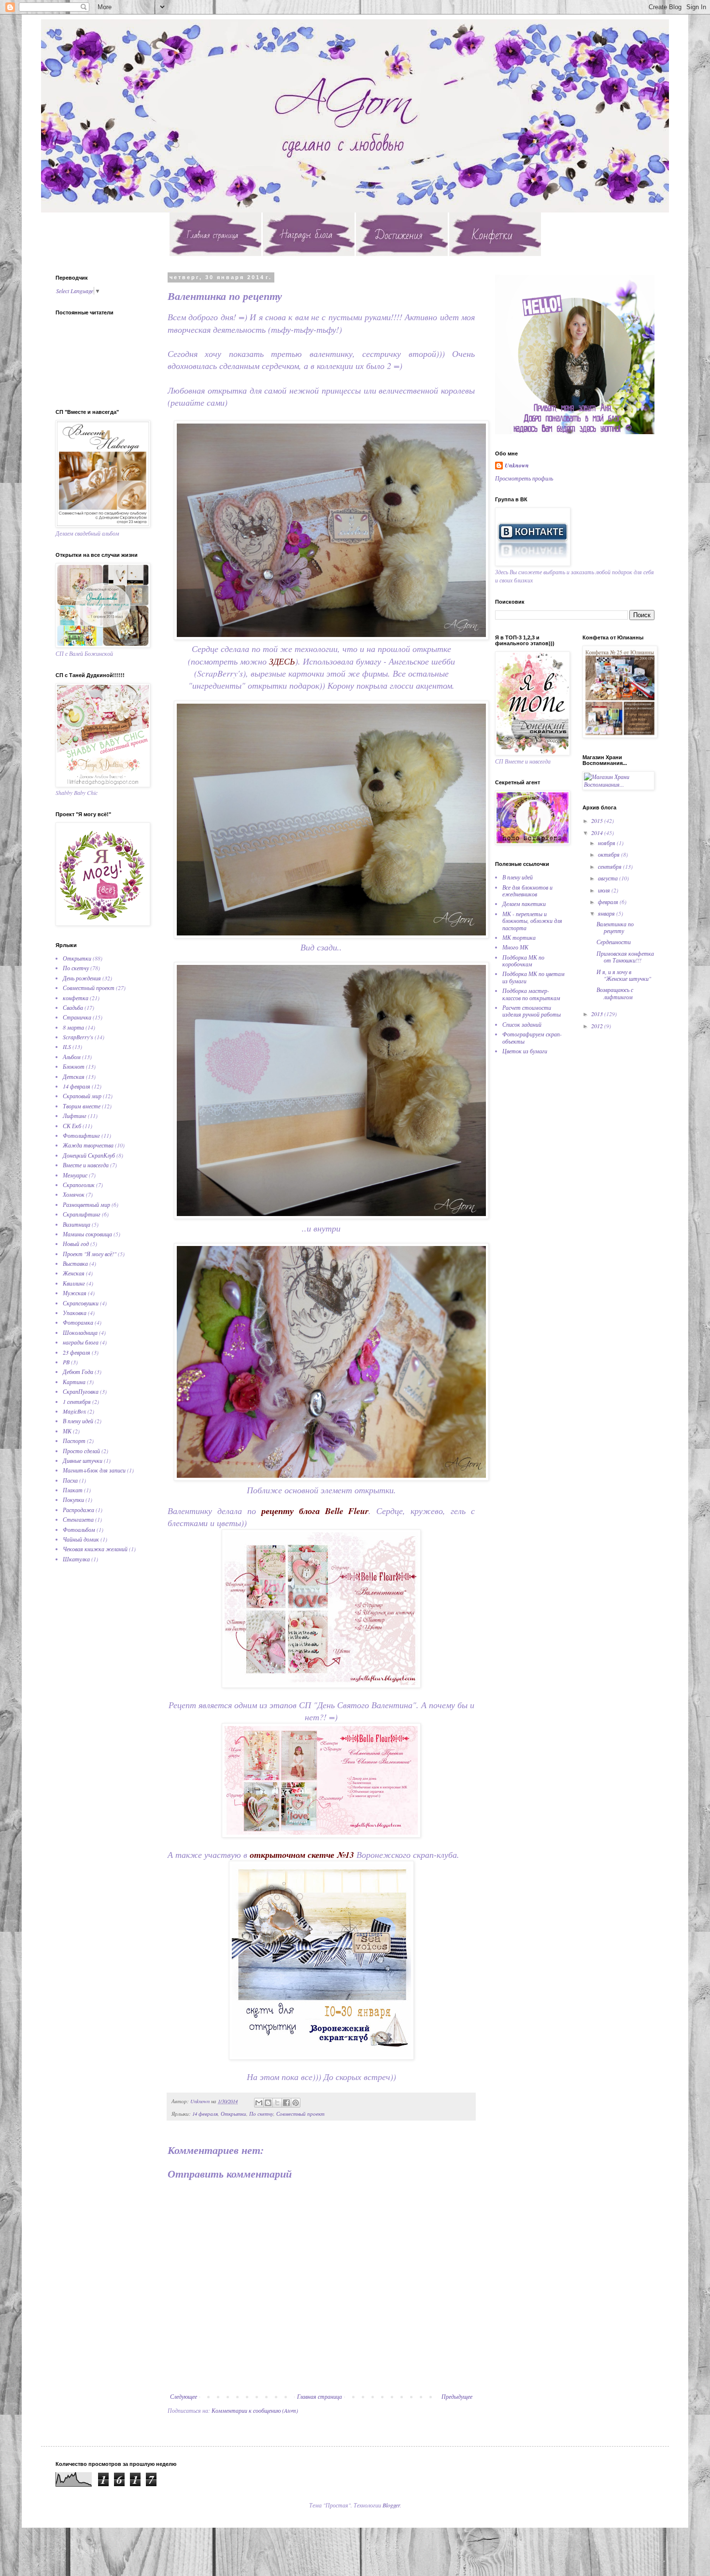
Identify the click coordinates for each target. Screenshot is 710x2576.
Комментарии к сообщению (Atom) (255, 2410)
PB (66, 1362)
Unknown (517, 466)
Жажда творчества (88, 1145)
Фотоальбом (79, 1529)
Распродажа (78, 1510)
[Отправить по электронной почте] (259, 2103)
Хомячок (74, 1194)
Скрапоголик (79, 1185)
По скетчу (261, 2114)
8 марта (73, 1027)
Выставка (75, 1263)
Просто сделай (81, 1451)
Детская (74, 1076)
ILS (67, 1047)
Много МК (515, 947)
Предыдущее (457, 2396)
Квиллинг (74, 1283)
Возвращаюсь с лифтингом (615, 993)
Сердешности (614, 942)
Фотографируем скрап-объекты (532, 1037)
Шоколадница (80, 1332)
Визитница (77, 1224)
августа (609, 878)
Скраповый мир (82, 1096)
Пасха (70, 1480)
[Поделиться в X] (277, 2103)
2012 (598, 1026)
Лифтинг (75, 1116)
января (607, 913)
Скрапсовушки (81, 1303)
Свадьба (73, 1007)
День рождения (82, 978)
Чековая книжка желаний (95, 1549)
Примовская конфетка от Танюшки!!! (625, 957)
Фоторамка (78, 1322)
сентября (611, 866)
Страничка (77, 1017)
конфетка (76, 998)
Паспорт (74, 1441)
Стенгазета (78, 1519)
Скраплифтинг (82, 1214)
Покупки (73, 1500)
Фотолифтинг (81, 1135)
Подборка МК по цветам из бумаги (533, 977)
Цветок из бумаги (525, 1051)
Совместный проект (300, 2114)
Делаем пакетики (524, 904)
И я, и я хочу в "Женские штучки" (624, 975)
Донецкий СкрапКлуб (89, 1155)
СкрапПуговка (81, 1391)
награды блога (81, 1342)
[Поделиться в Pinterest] (296, 2103)
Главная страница (319, 2396)
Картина (74, 1382)
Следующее (184, 2396)
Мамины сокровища (87, 1234)
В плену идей (78, 1421)
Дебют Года (78, 1372)
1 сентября (77, 1401)
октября (610, 854)
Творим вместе (82, 1106)
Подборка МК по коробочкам (523, 961)
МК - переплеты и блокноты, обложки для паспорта (532, 921)
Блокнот (74, 1066)
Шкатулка (76, 1559)
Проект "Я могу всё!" (90, 1254)
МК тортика (519, 937)
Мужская (75, 1293)
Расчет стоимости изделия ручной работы (532, 1011)
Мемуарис (75, 1175)
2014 (598, 833)
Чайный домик (81, 1539)
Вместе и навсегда (86, 1165)
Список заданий (522, 1024)
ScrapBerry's (78, 1037)
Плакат (73, 1490)
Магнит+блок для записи (94, 1470)
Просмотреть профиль (524, 478)
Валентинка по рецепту (615, 927)
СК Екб (72, 1126)
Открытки (234, 2114)
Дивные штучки (83, 1460)
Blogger (391, 2505)
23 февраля (77, 1352)
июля (605, 890)
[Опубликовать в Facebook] (286, 2103)
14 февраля (205, 2114)
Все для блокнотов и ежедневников (527, 891)
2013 (598, 1014)
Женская (74, 1273)
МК (67, 1431)
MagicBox (74, 1411)
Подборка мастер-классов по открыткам (531, 994)
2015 (598, 821)
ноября (607, 843)
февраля (609, 902)
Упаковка (75, 1313)
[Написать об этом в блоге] (268, 2103)
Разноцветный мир (86, 1204)
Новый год (76, 1244)
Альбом (72, 1057)
